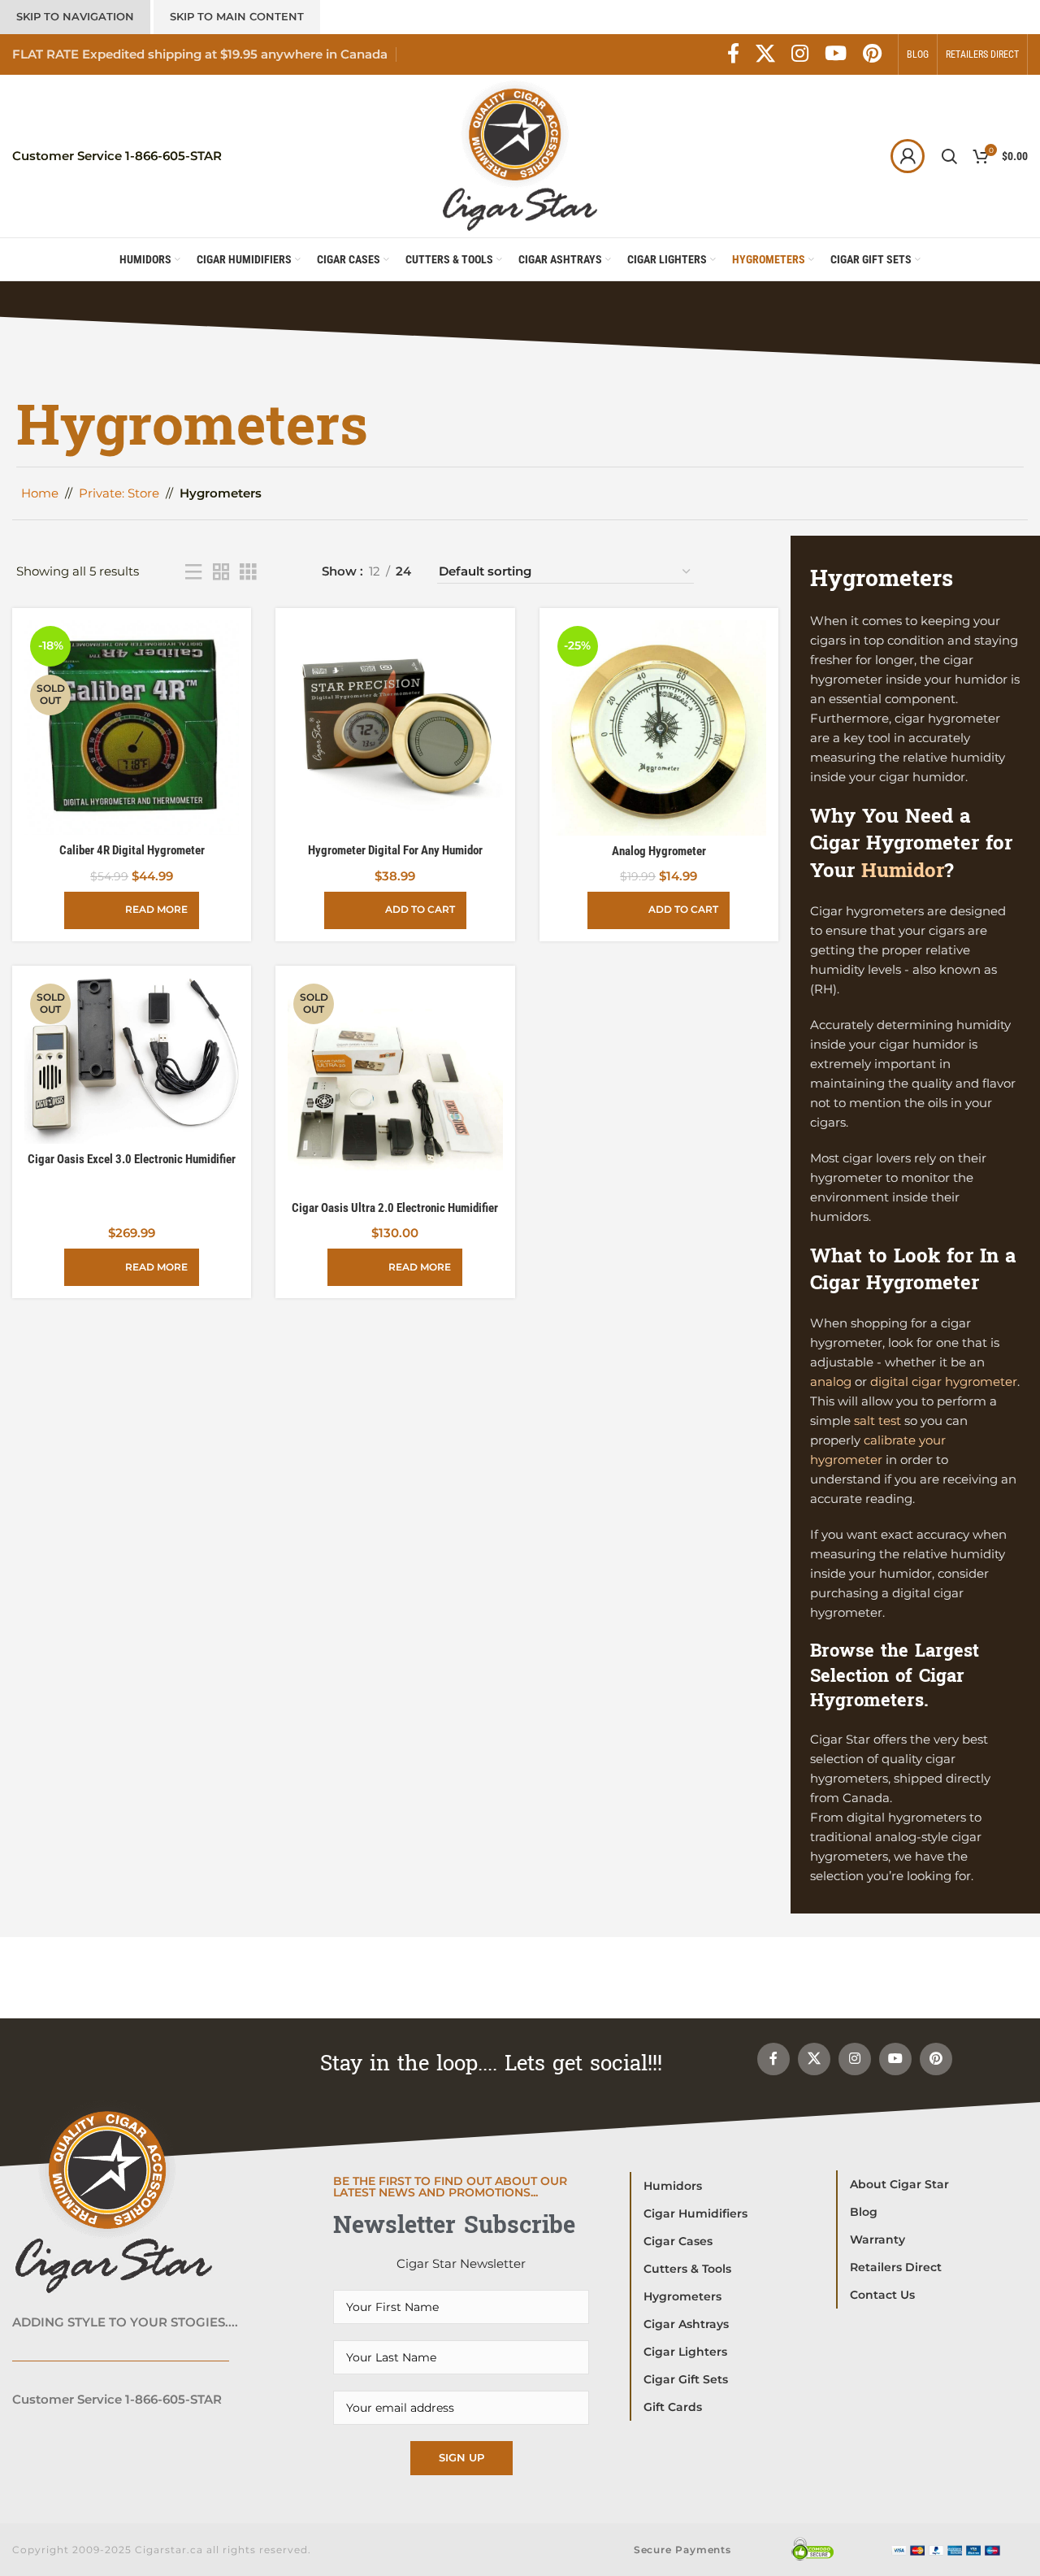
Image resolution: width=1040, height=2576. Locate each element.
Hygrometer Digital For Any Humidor (395, 850)
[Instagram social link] (800, 54)
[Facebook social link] (733, 54)
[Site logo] (520, 155)
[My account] (908, 156)
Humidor (903, 871)
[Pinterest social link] (872, 54)
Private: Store (119, 493)
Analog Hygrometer (659, 851)
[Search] (949, 156)
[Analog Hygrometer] (659, 728)
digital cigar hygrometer (944, 1381)
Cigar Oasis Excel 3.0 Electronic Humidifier (132, 1159)
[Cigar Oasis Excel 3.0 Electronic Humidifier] (132, 1061)
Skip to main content (237, 16)
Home (40, 493)
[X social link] (765, 54)
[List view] (193, 572)
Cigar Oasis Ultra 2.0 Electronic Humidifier (395, 1208)
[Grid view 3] (248, 572)
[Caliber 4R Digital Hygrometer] (132, 728)
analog (831, 1381)
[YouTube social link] (836, 54)
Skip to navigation (75, 16)
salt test (877, 1420)
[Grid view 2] (221, 572)
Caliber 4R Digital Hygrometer (132, 850)
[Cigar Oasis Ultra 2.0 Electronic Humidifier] (395, 1085)
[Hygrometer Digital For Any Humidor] (395, 728)
